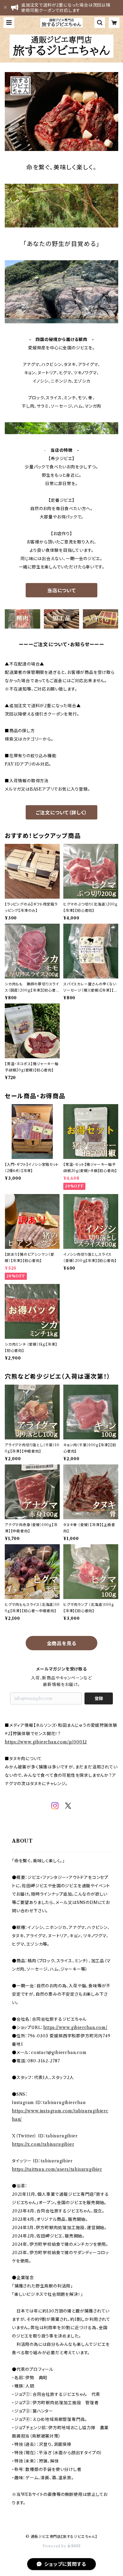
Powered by (55, 2546)
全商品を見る (62, 1643)
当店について (61, 590)
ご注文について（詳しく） (62, 813)
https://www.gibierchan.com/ (75, 2028)
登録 (99, 1698)
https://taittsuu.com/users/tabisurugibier (57, 2169)
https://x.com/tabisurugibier (43, 2144)
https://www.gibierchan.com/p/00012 (46, 1742)
